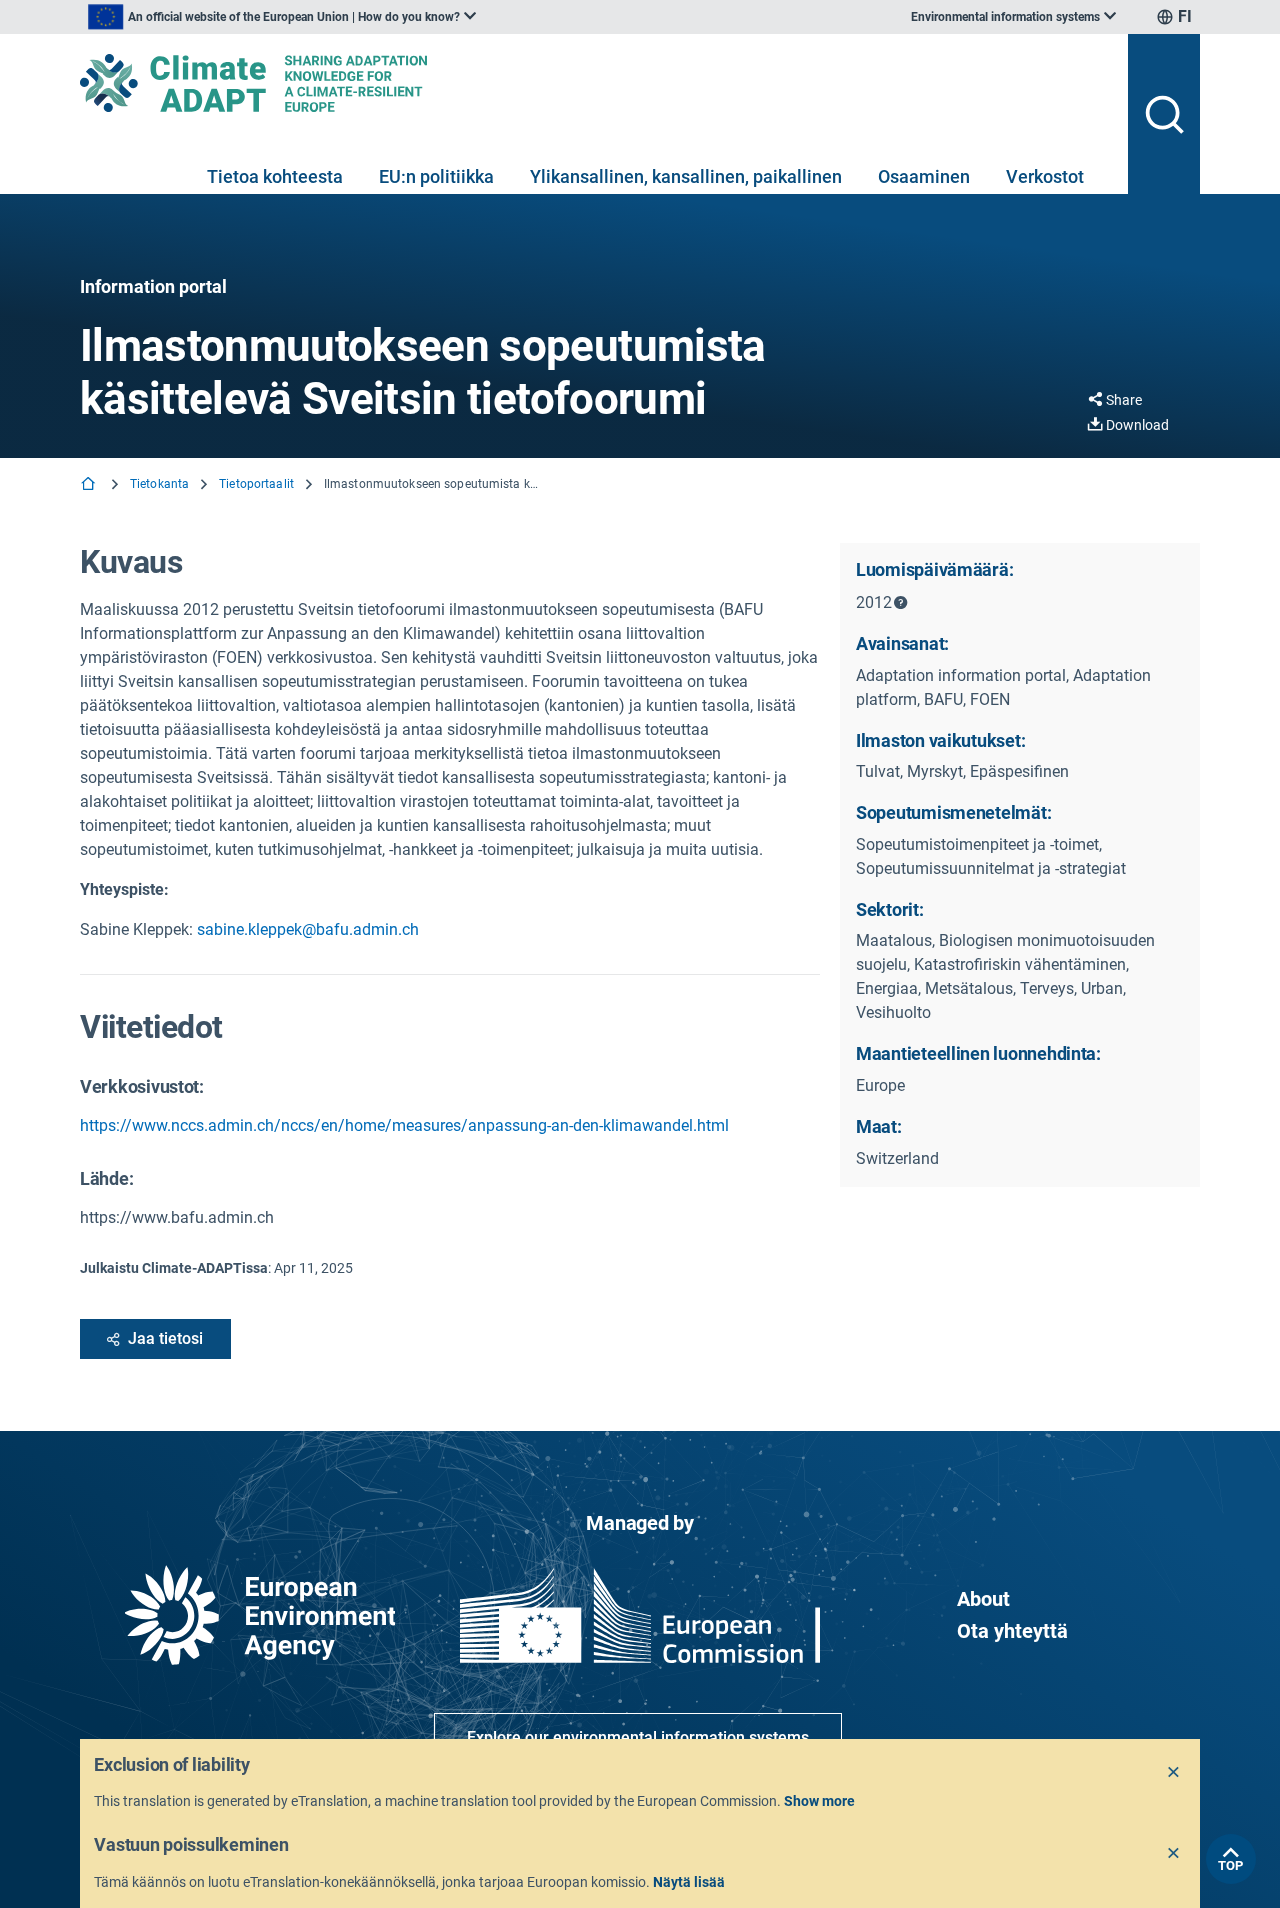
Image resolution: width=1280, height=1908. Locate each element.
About (983, 1599)
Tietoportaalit (256, 484)
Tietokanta (159, 484)
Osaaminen (924, 176)
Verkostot (1045, 176)
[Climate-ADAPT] (596, 83)
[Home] (90, 485)
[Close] (1174, 1773)
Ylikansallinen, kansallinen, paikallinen (686, 176)
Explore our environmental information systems (638, 1737)
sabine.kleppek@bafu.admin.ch (308, 929)
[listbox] (282, 17)
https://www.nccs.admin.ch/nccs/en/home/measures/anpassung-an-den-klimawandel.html (404, 1125)
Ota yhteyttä (1012, 1631)
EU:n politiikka (436, 176)
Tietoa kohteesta (275, 176)
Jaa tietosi (165, 1338)
